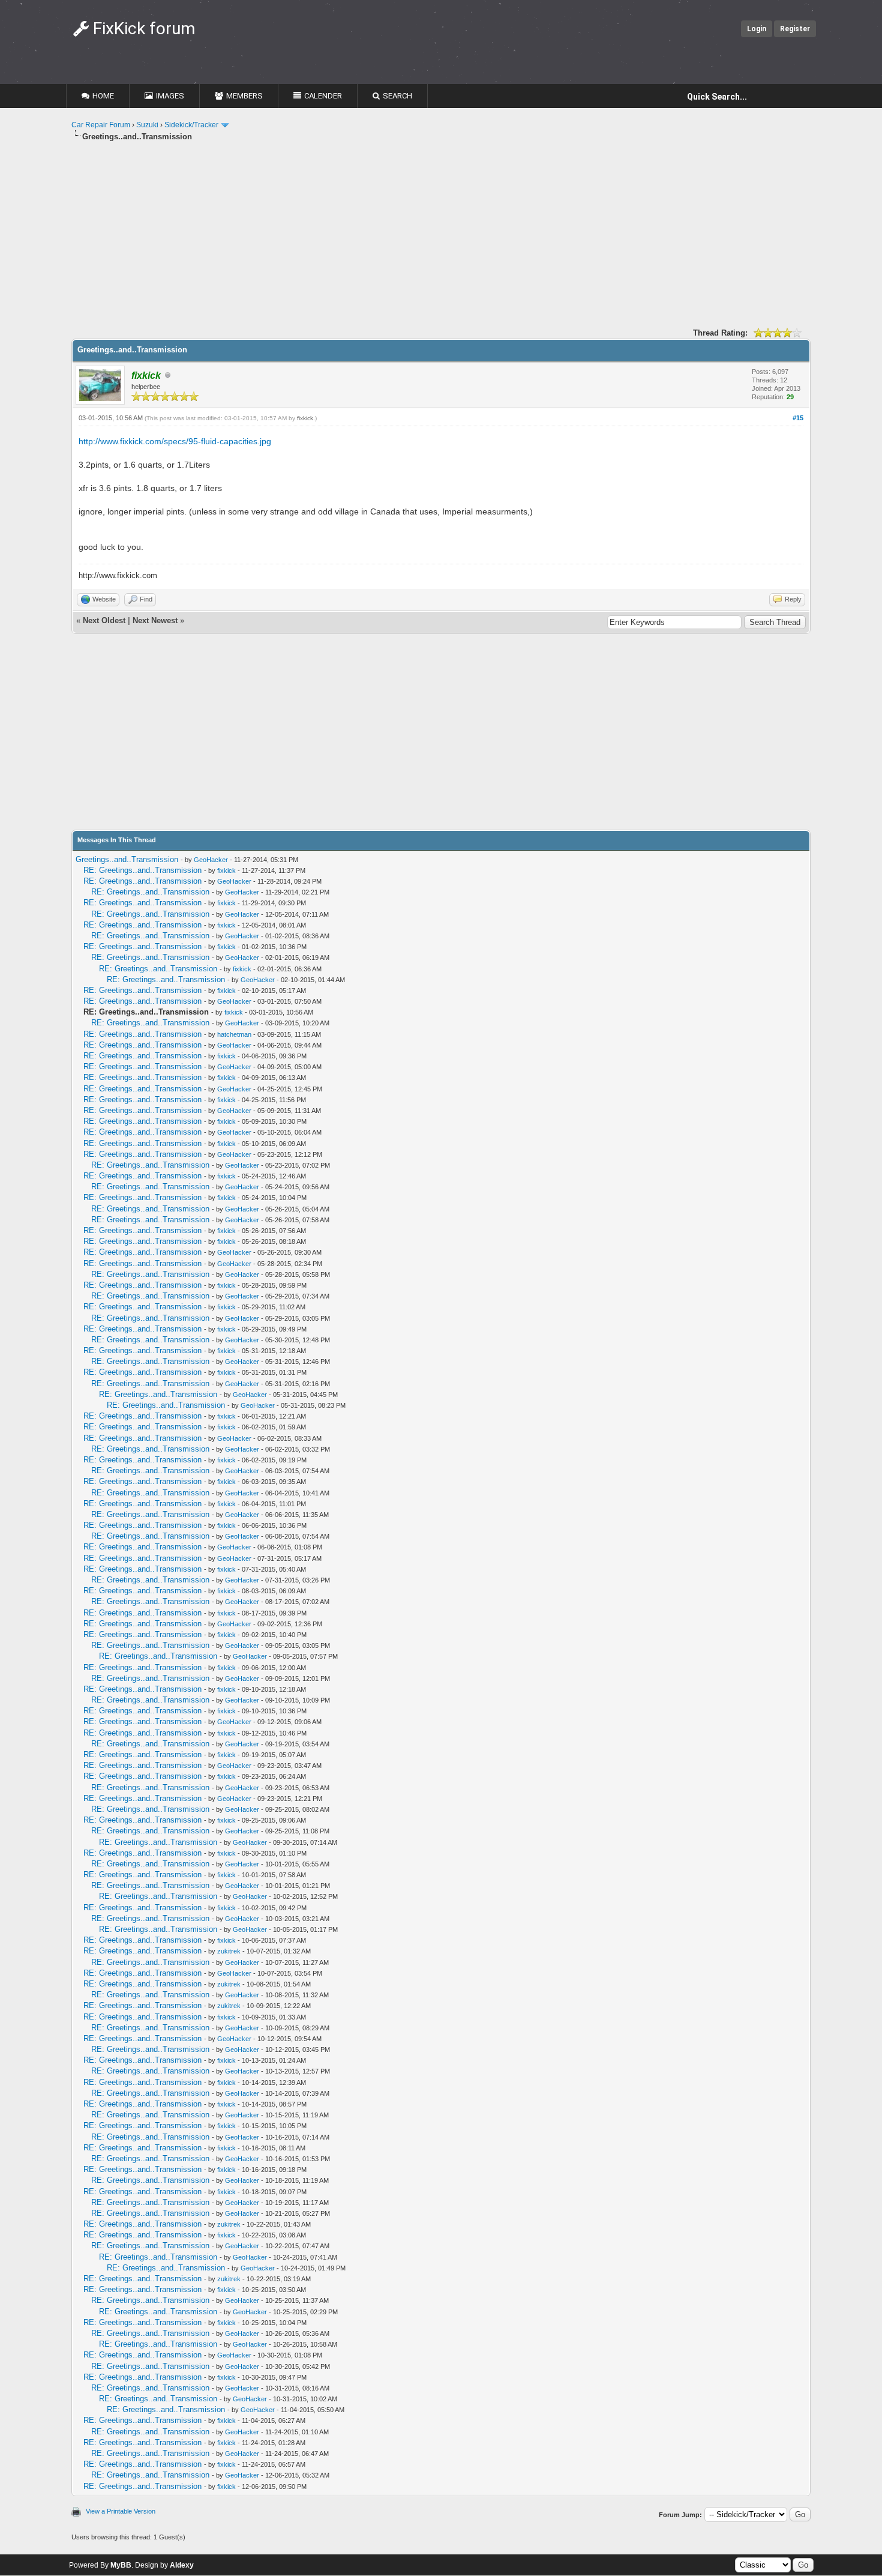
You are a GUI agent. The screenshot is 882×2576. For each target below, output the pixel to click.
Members (244, 96)
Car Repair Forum (101, 125)
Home (103, 96)
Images (170, 96)
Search (397, 96)
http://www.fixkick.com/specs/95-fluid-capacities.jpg (175, 441)
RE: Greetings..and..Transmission (142, 870)
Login (757, 29)
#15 (798, 418)
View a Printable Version (121, 2511)
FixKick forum (142, 29)
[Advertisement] (431, 237)
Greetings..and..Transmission (127, 859)
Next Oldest (104, 620)
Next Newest (155, 620)
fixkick (305, 418)
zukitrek (229, 1951)
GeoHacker (211, 860)
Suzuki (147, 125)
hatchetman (234, 1034)
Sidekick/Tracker (191, 125)
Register (795, 29)
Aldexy (182, 2565)
